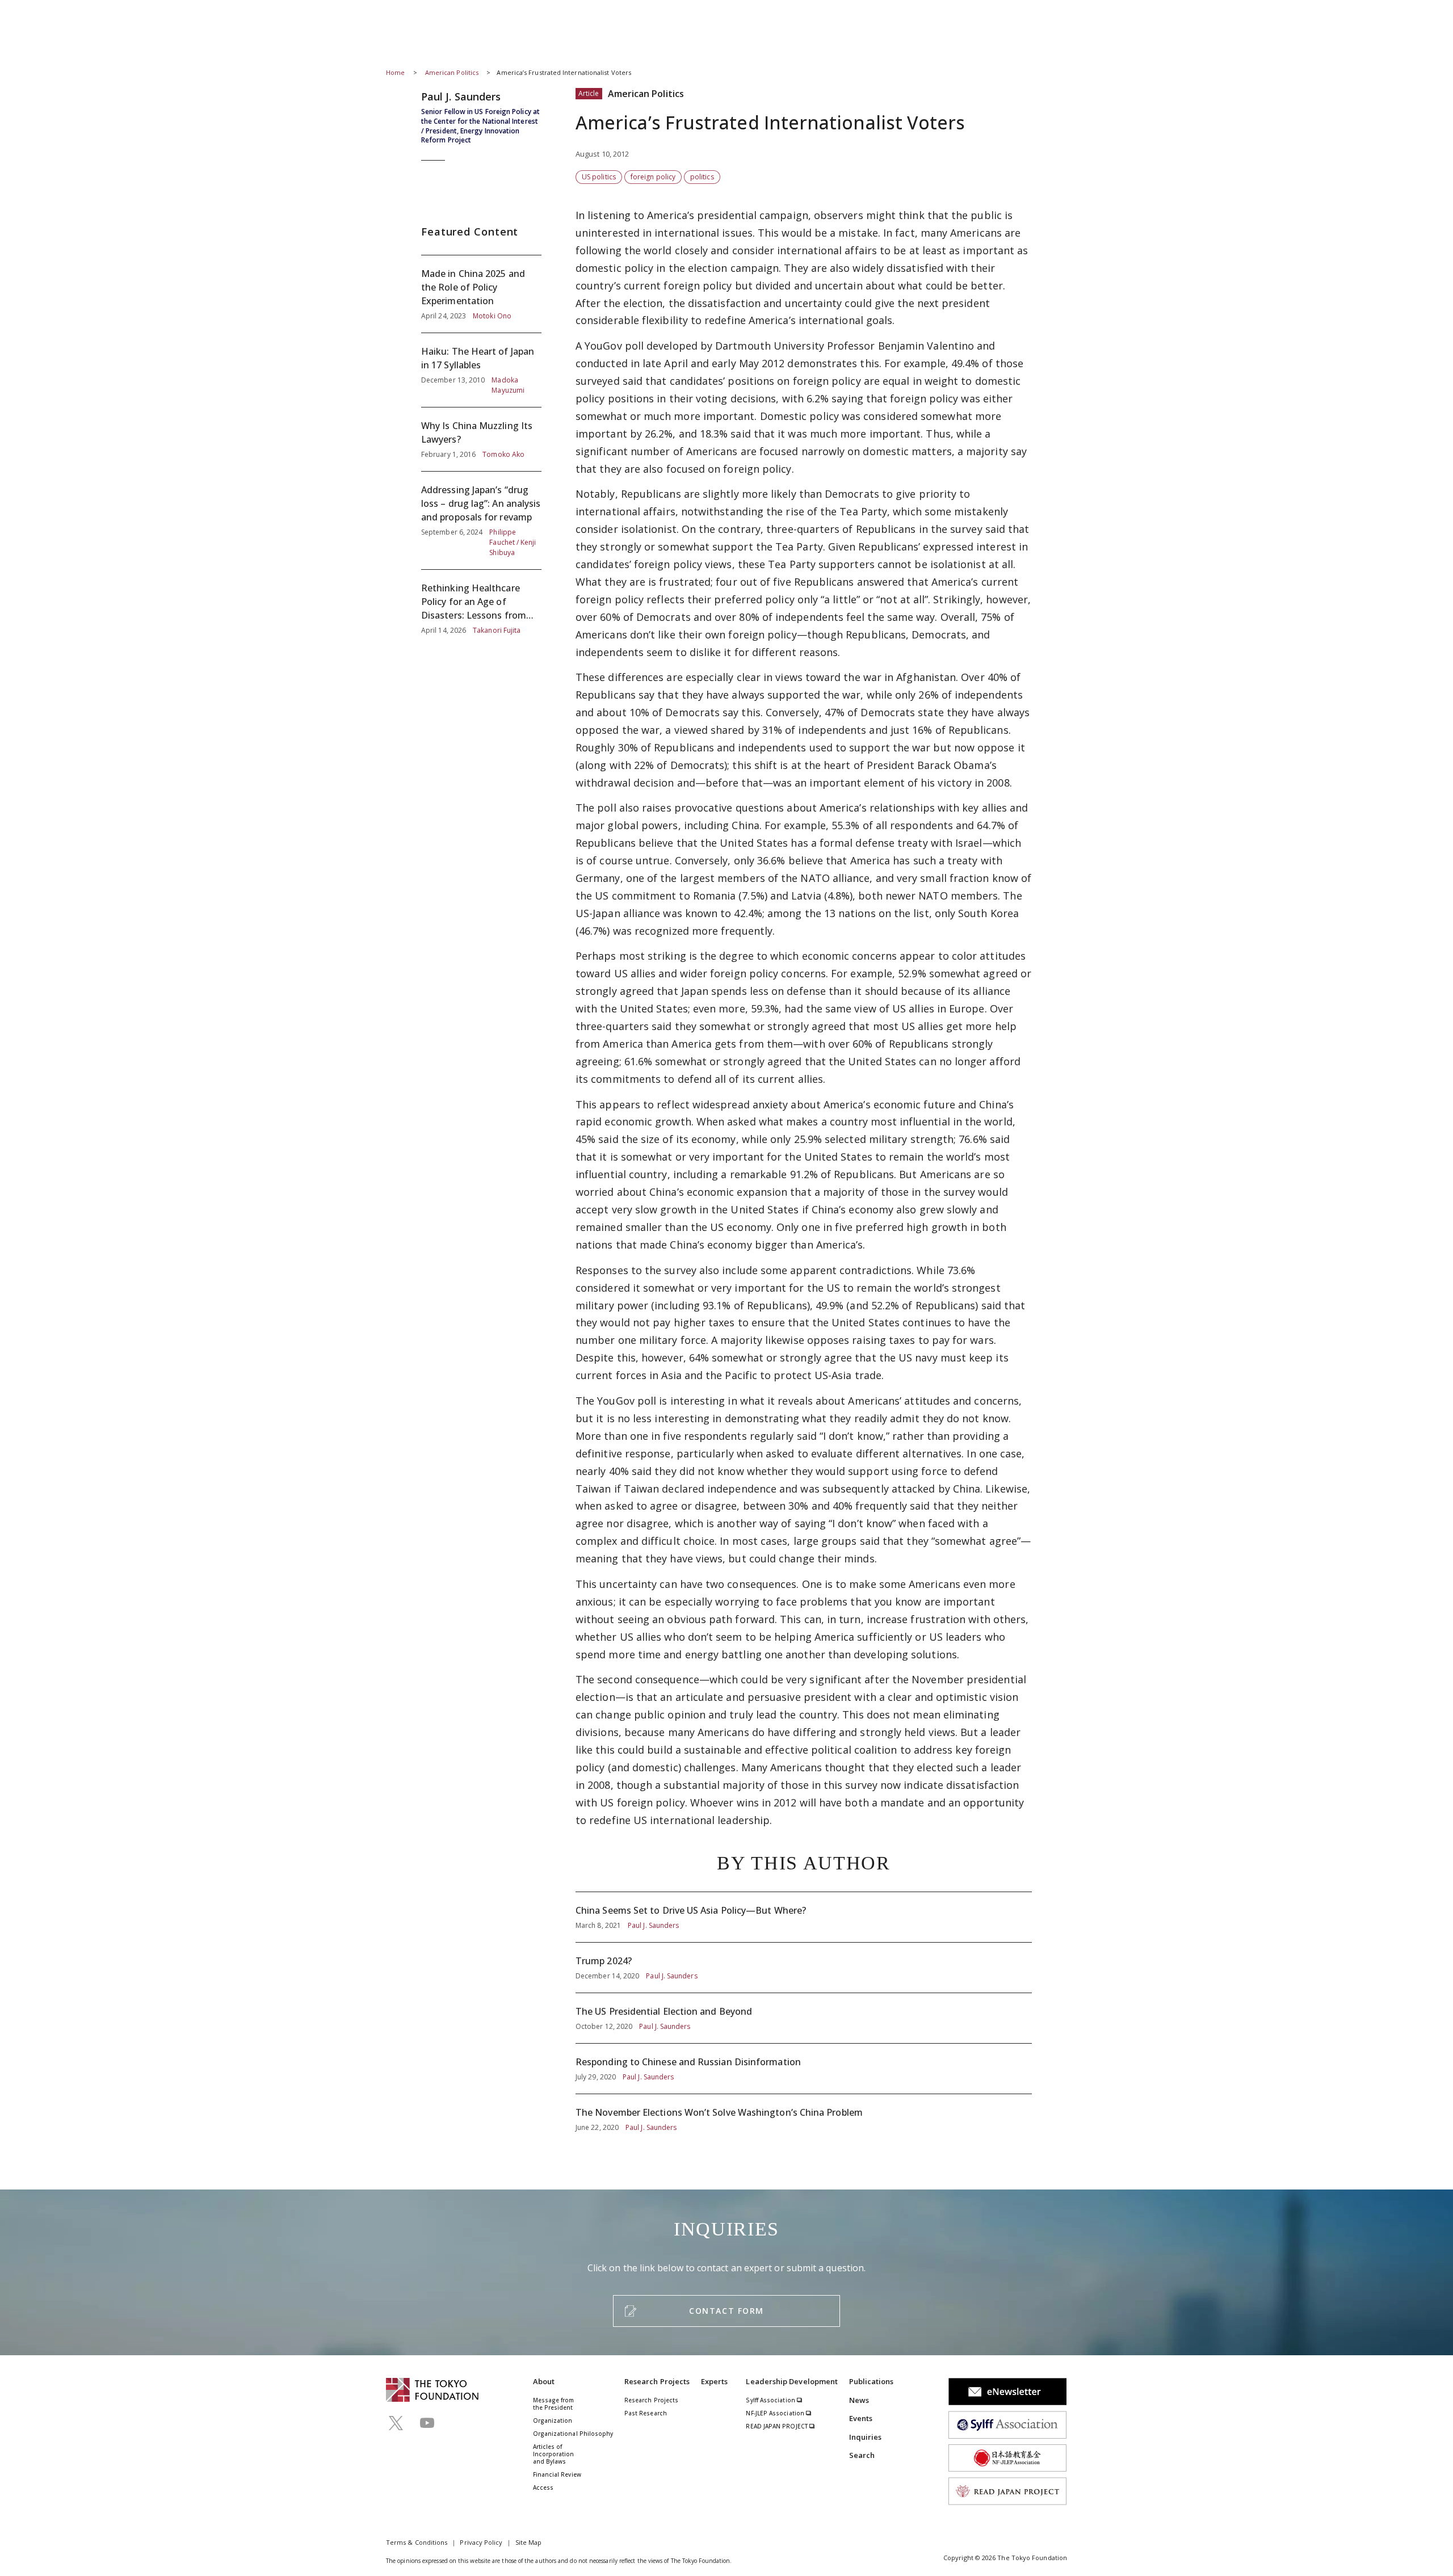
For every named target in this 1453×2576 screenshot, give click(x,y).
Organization (553, 2420)
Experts (715, 2381)
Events (861, 2418)
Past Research (646, 2413)
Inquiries (866, 2437)
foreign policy (653, 177)
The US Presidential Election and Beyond (804, 2018)
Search (862, 2455)
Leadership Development (792, 2381)
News (859, 2400)
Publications (872, 2381)
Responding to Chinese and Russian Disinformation (804, 2069)
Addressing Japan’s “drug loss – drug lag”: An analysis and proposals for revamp (481, 520)
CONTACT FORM (726, 2311)
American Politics (453, 72)
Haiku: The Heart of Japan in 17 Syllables (481, 370)
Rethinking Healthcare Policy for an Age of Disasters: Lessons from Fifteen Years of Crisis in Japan (481, 603)
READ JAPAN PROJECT (778, 2426)
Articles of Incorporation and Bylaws (554, 2454)
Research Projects (657, 2381)
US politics (599, 177)
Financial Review (557, 2474)
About (544, 2381)
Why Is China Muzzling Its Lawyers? (481, 439)
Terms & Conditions (417, 2542)
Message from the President (554, 2404)
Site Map (529, 2542)
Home (395, 72)
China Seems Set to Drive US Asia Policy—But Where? (804, 1917)
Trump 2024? (804, 1968)
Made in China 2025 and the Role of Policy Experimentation (481, 294)
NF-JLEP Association (776, 2413)
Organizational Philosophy (573, 2434)
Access (543, 2487)
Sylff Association (771, 2400)
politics (702, 177)
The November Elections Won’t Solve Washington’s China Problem (804, 2113)
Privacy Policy (481, 2542)
